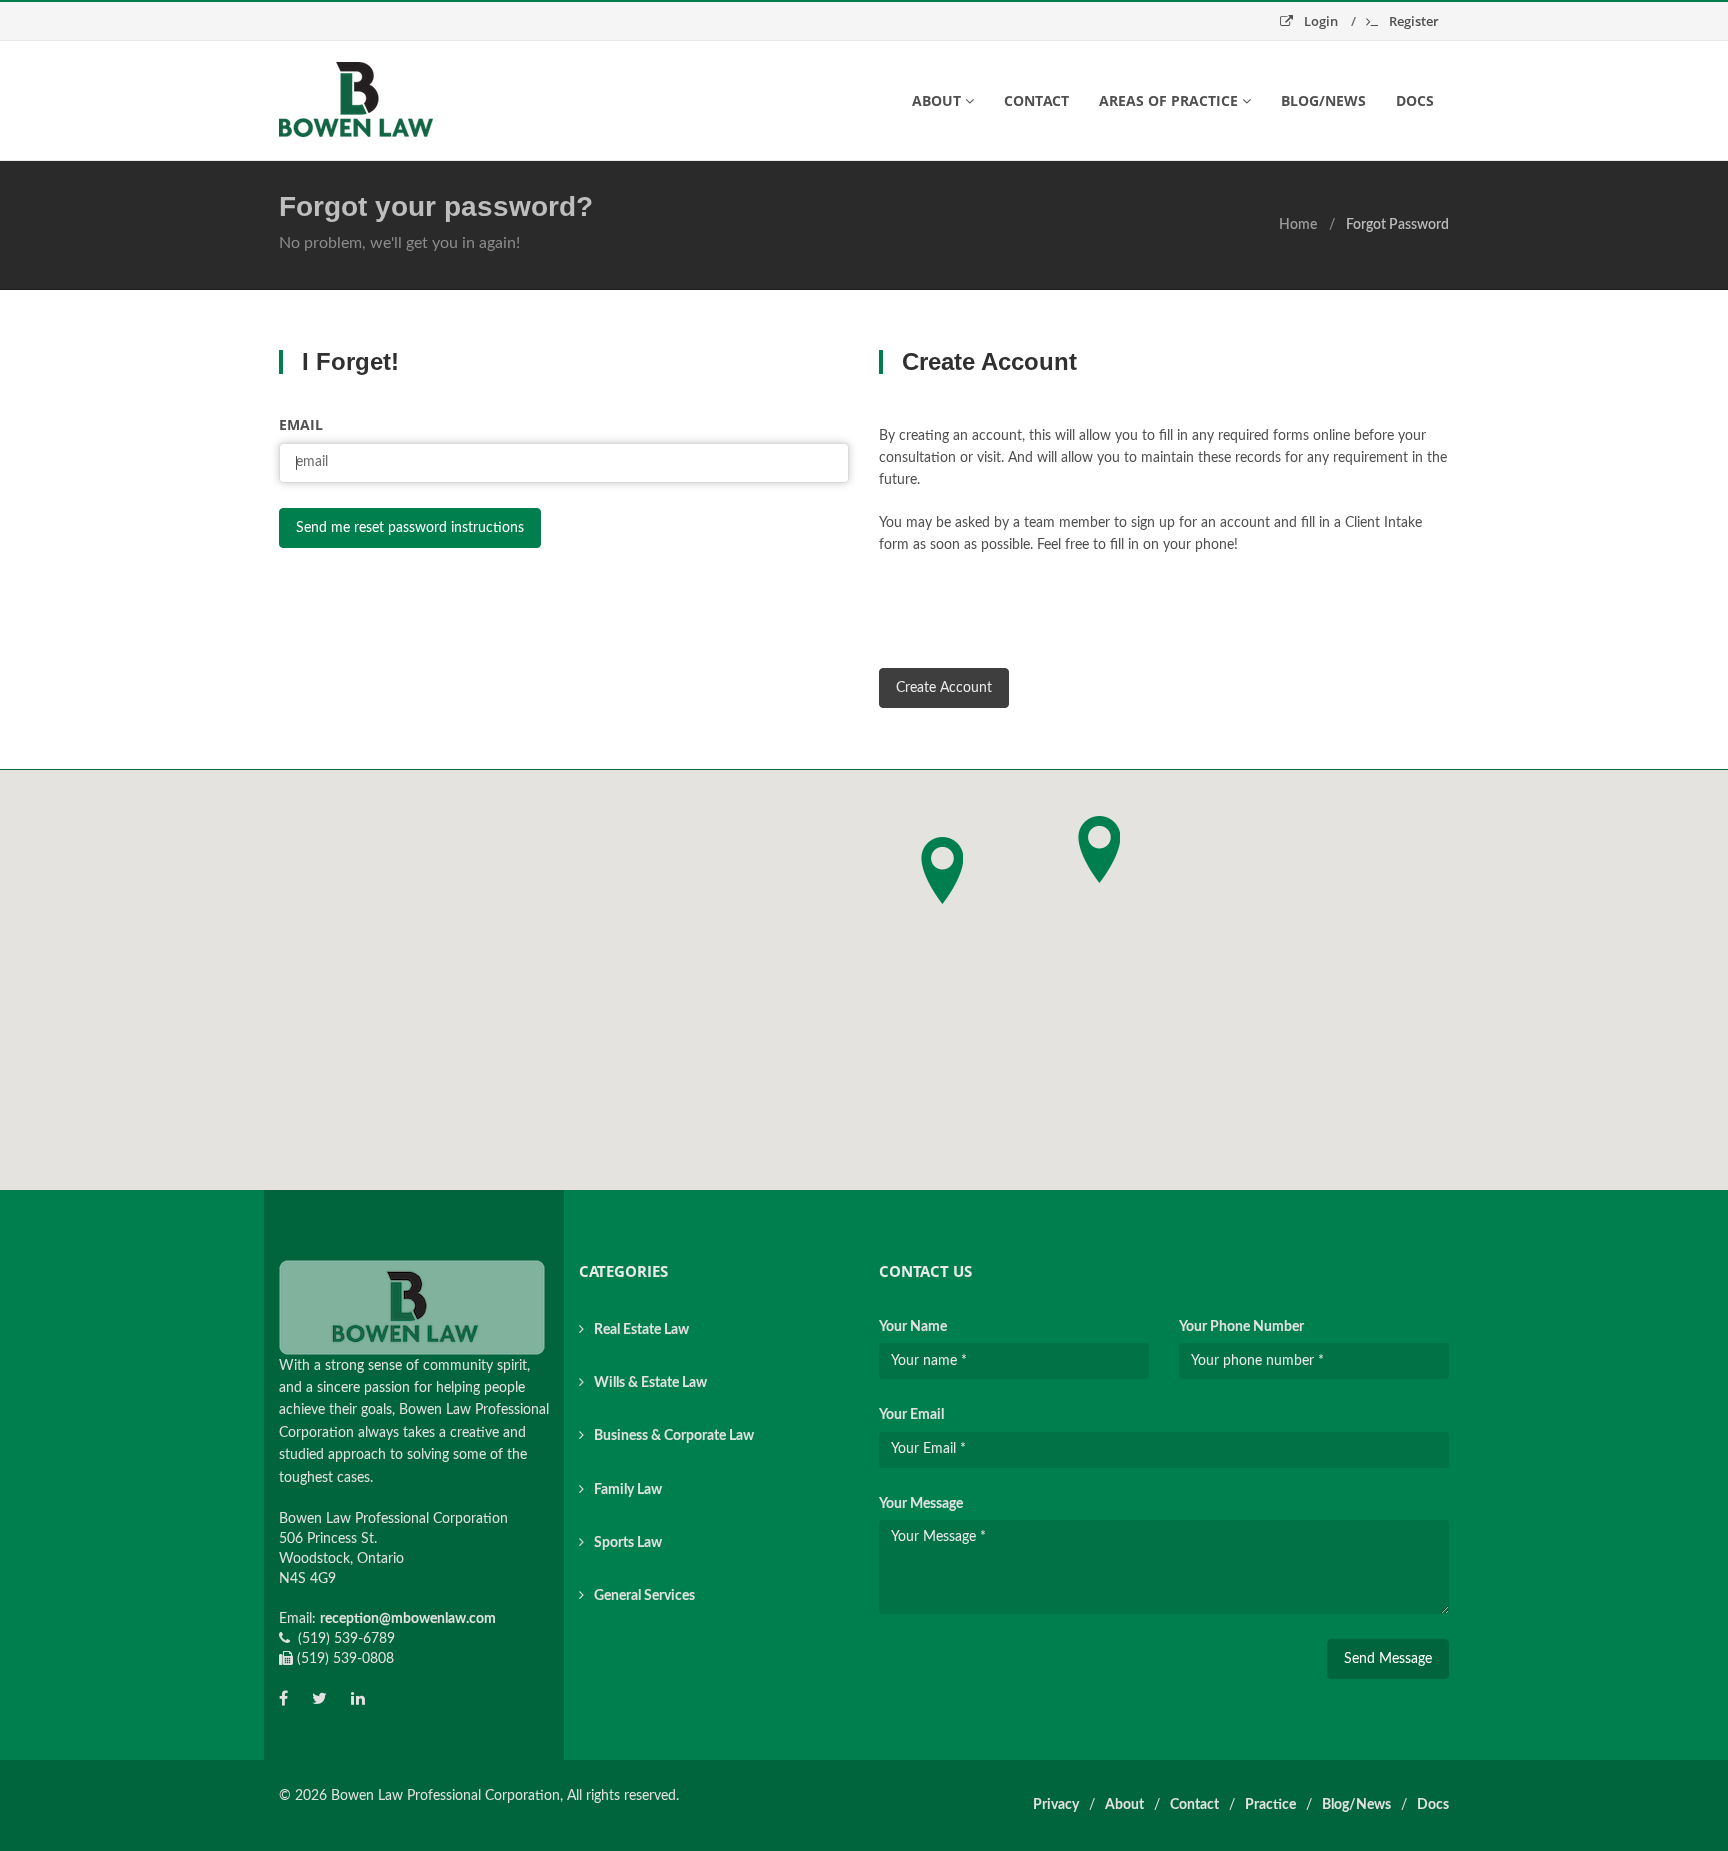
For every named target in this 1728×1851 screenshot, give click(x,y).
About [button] (936, 100)
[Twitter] (319, 1699)
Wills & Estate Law (650, 1383)
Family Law (628, 1490)
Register (1412, 21)
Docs (1415, 100)
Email (301, 424)
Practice (1270, 1805)
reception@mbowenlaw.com (408, 1619)
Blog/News (1323, 100)
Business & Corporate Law (674, 1436)
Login (1321, 21)
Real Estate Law (641, 1330)
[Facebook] (283, 1699)
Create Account (944, 688)
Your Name (913, 1327)
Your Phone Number (1241, 1327)
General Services (644, 1596)
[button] (1099, 849)
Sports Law (628, 1543)
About (1124, 1805)
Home (1298, 225)
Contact (1036, 100)
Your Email (911, 1415)
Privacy (1056, 1805)
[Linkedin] (358, 1699)
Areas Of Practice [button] (1168, 100)
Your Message (921, 1504)
